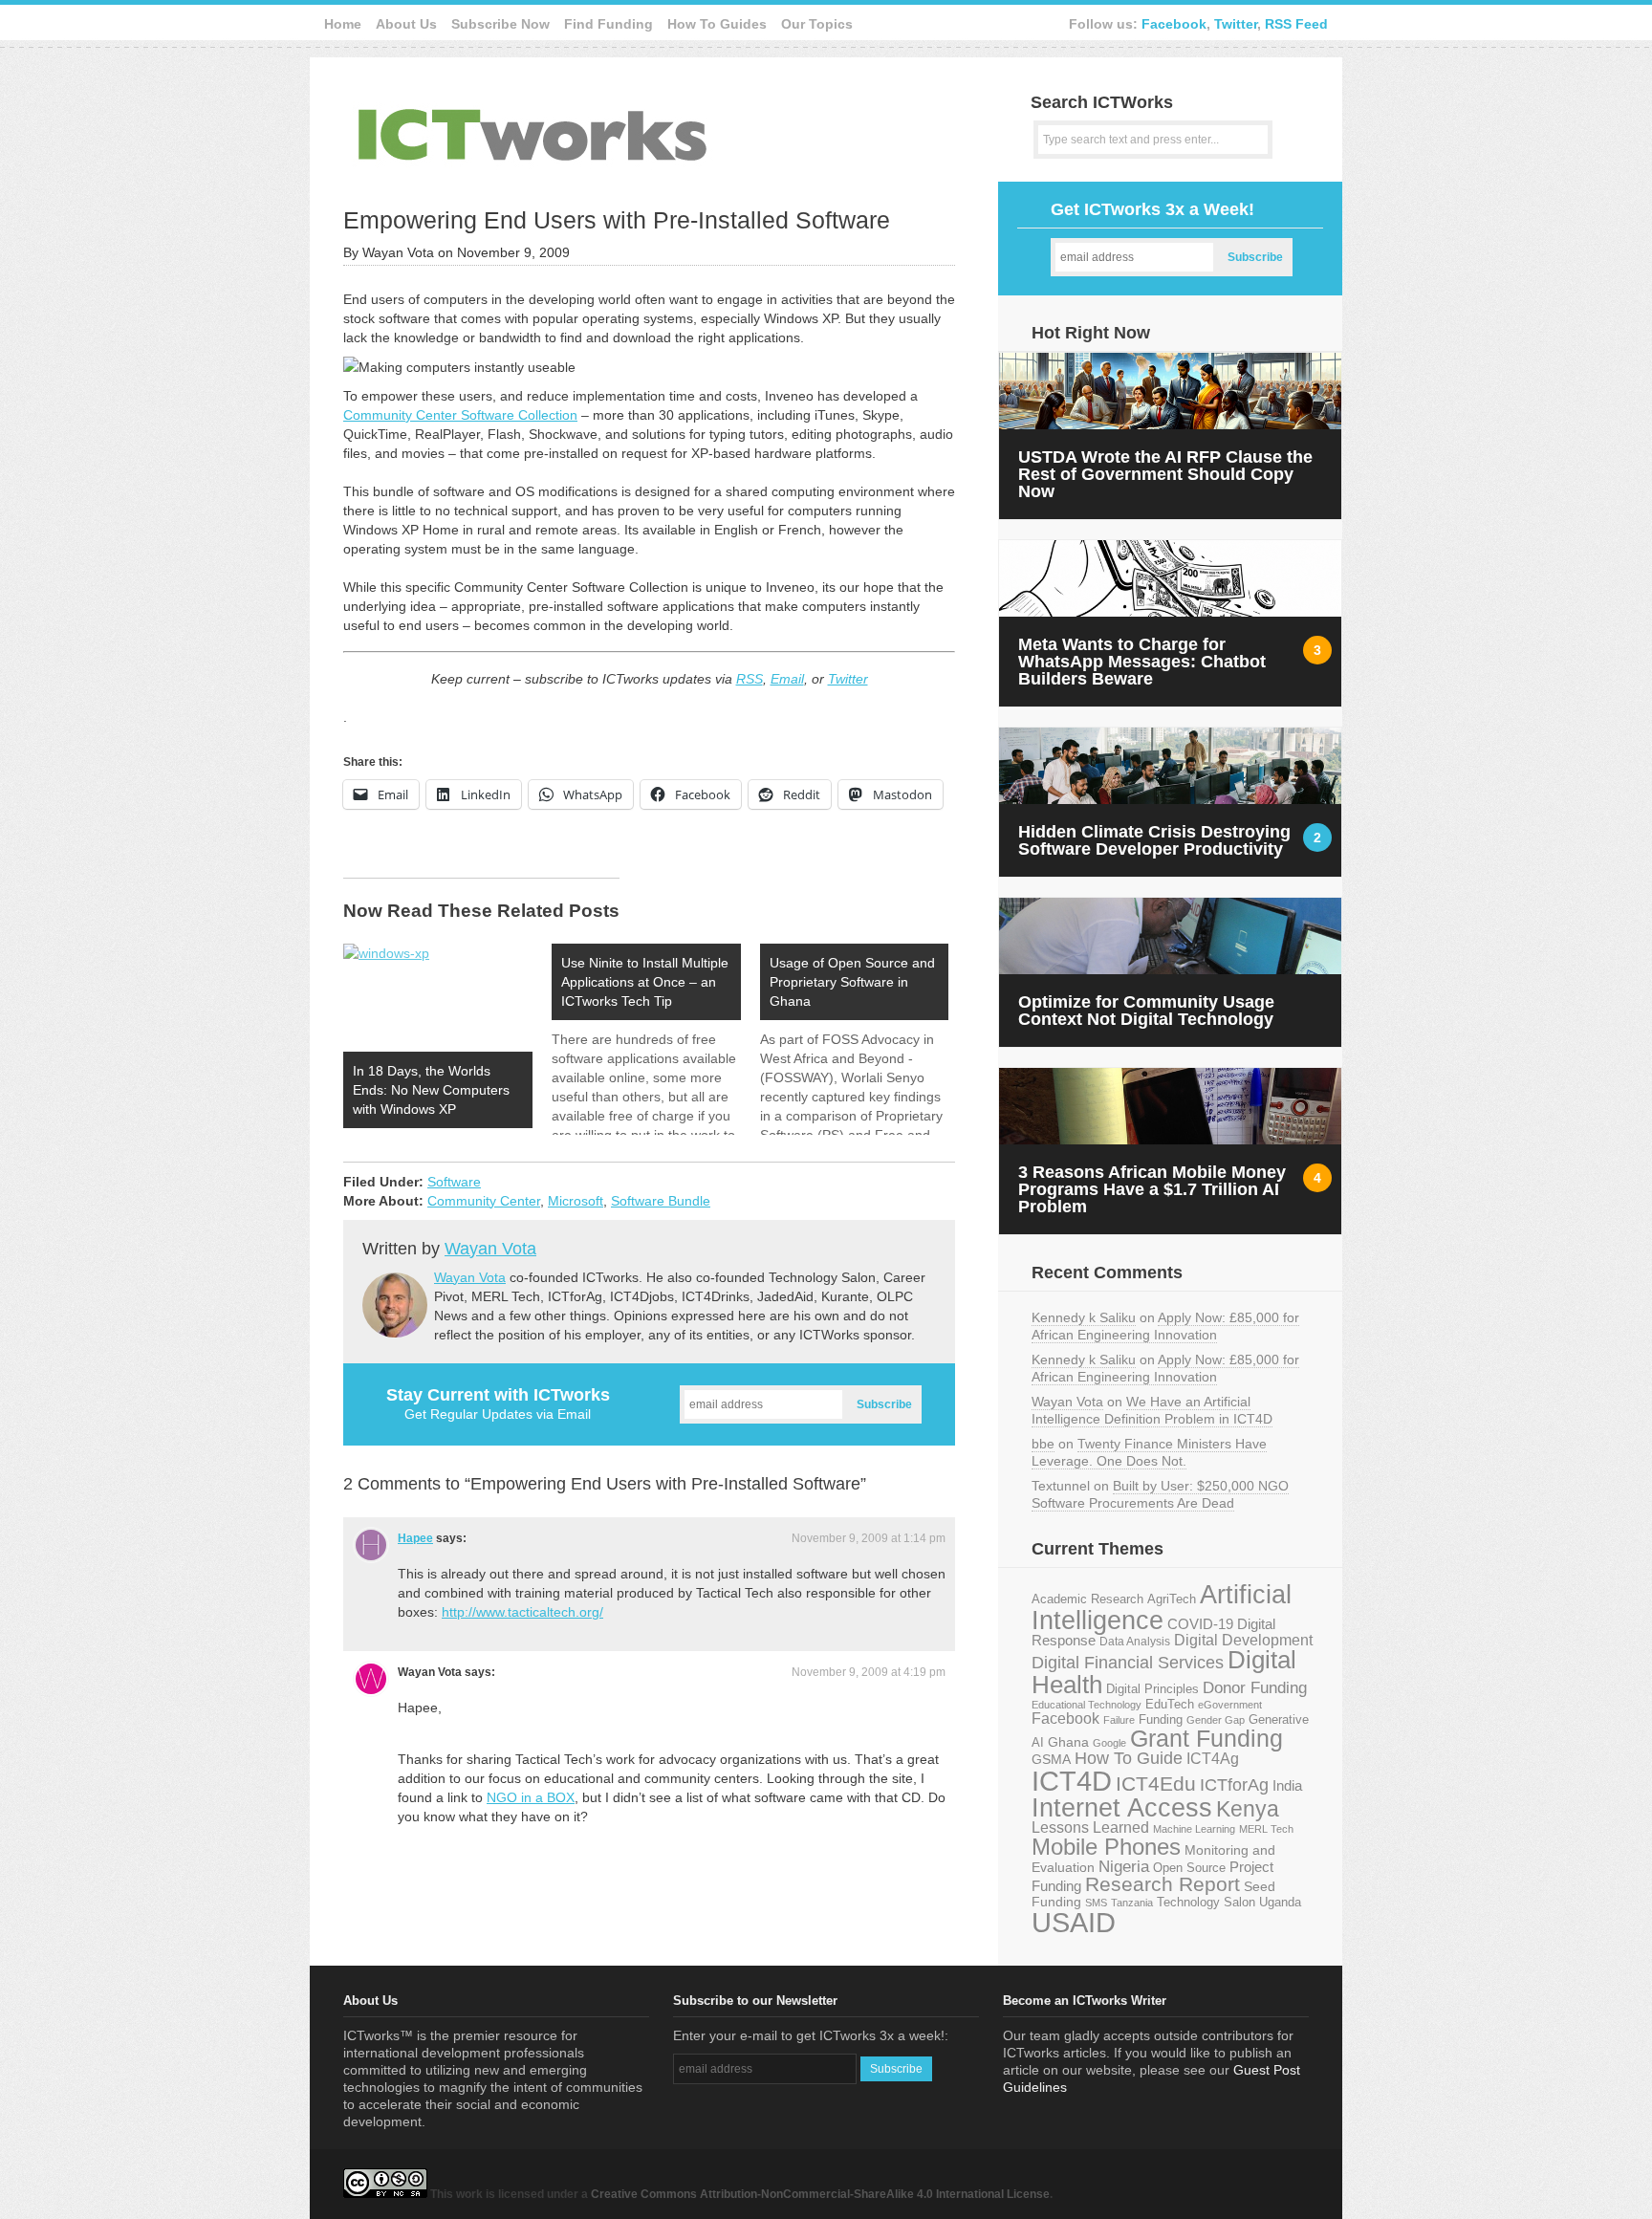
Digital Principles (1152, 1689)
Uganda (1280, 1903)
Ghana (1068, 1742)
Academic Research (1087, 1599)
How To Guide (1129, 1758)
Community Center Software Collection (460, 415)
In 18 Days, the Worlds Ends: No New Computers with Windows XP (431, 1090)
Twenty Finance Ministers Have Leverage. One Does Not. (1149, 1452)
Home (343, 24)
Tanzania (1132, 1903)
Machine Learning (1194, 1829)
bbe (1043, 1444)
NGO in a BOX (531, 1797)
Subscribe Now (500, 24)
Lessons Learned (1090, 1827)
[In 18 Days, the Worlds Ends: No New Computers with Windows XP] (438, 998)
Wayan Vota (490, 1249)
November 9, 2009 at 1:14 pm (869, 1538)
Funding (1161, 1719)
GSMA (1051, 1759)
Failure (1119, 1720)
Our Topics (817, 24)
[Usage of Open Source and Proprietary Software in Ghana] (864, 1039)
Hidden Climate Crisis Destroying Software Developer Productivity (1154, 840)
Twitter (1236, 24)
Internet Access (1122, 1808)
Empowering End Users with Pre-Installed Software (617, 220)
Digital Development (1243, 1640)
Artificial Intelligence (1162, 1608)
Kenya (1248, 1809)
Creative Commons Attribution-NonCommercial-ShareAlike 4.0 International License (820, 2194)
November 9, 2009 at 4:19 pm (869, 1672)
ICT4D (1072, 1781)
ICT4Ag (1213, 1759)
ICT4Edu (1156, 1784)
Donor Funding (1255, 1688)
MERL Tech (1266, 1829)
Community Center (484, 1201)
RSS (750, 679)
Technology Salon (1206, 1902)
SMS (1096, 1903)
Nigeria (1124, 1866)
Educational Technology (1087, 1705)
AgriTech (1172, 1599)
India (1287, 1785)
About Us (406, 24)
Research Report (1163, 1884)
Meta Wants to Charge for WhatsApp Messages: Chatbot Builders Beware (1142, 662)
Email (787, 679)
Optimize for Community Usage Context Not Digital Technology (1146, 1011)
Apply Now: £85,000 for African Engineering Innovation (1165, 1326)
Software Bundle (661, 1201)
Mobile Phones (1106, 1847)
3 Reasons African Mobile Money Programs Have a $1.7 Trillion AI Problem (1152, 1189)
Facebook (1174, 24)
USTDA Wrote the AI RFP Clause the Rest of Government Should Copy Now (1165, 474)
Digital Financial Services (1128, 1663)
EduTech (1170, 1705)
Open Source (1189, 1868)
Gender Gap (1216, 1720)
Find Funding (609, 24)
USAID (1074, 1922)
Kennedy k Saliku (1084, 1317)
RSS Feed (1296, 24)
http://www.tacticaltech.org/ (522, 1612)
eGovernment (1230, 1705)
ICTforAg (1234, 1784)
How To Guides (717, 24)
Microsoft (576, 1201)
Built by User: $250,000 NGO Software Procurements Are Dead (1160, 1494)
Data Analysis (1135, 1641)
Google (1109, 1743)
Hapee (415, 1538)
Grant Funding (1206, 1738)
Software (454, 1182)
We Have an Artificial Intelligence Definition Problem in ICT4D (1152, 1410)
